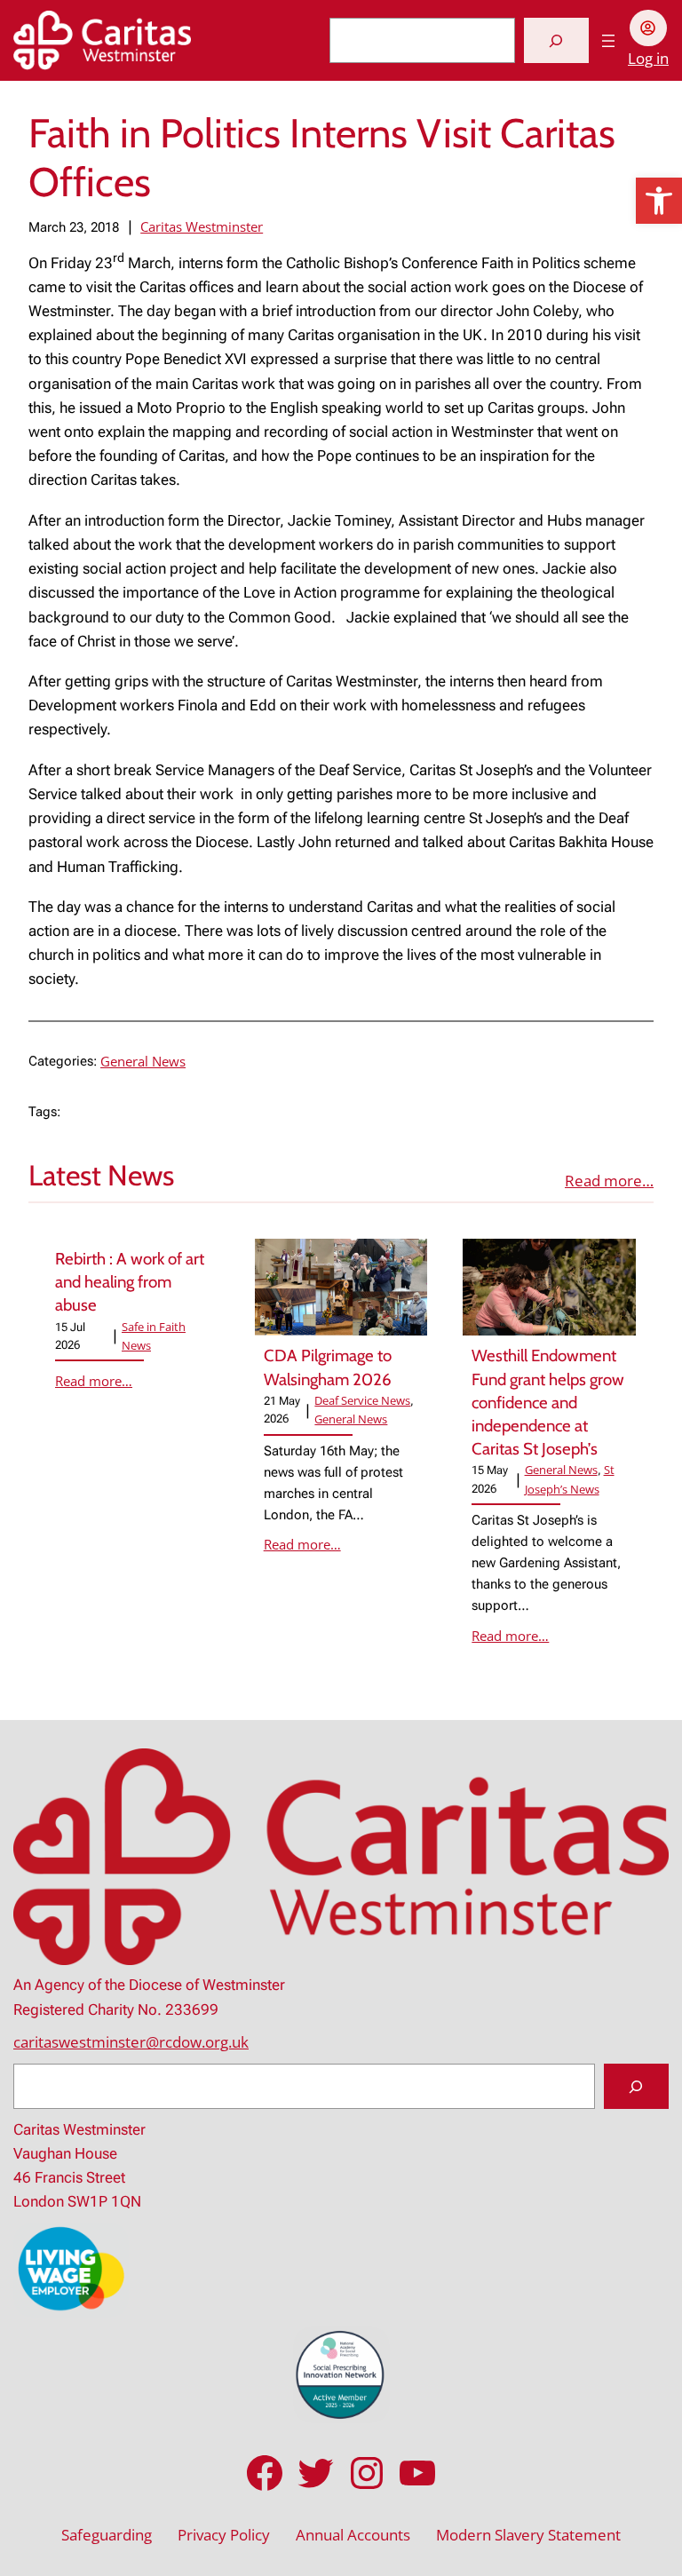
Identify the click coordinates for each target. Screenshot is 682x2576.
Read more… (609, 1181)
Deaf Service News (362, 1400)
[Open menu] (608, 41)
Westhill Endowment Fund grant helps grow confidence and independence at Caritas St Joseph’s (548, 1402)
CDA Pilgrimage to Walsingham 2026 (328, 1367)
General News (143, 1061)
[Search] (556, 40)
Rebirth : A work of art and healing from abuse (130, 1282)
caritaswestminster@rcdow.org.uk (131, 2042)
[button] (659, 201)
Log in (648, 58)
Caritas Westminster (202, 226)
